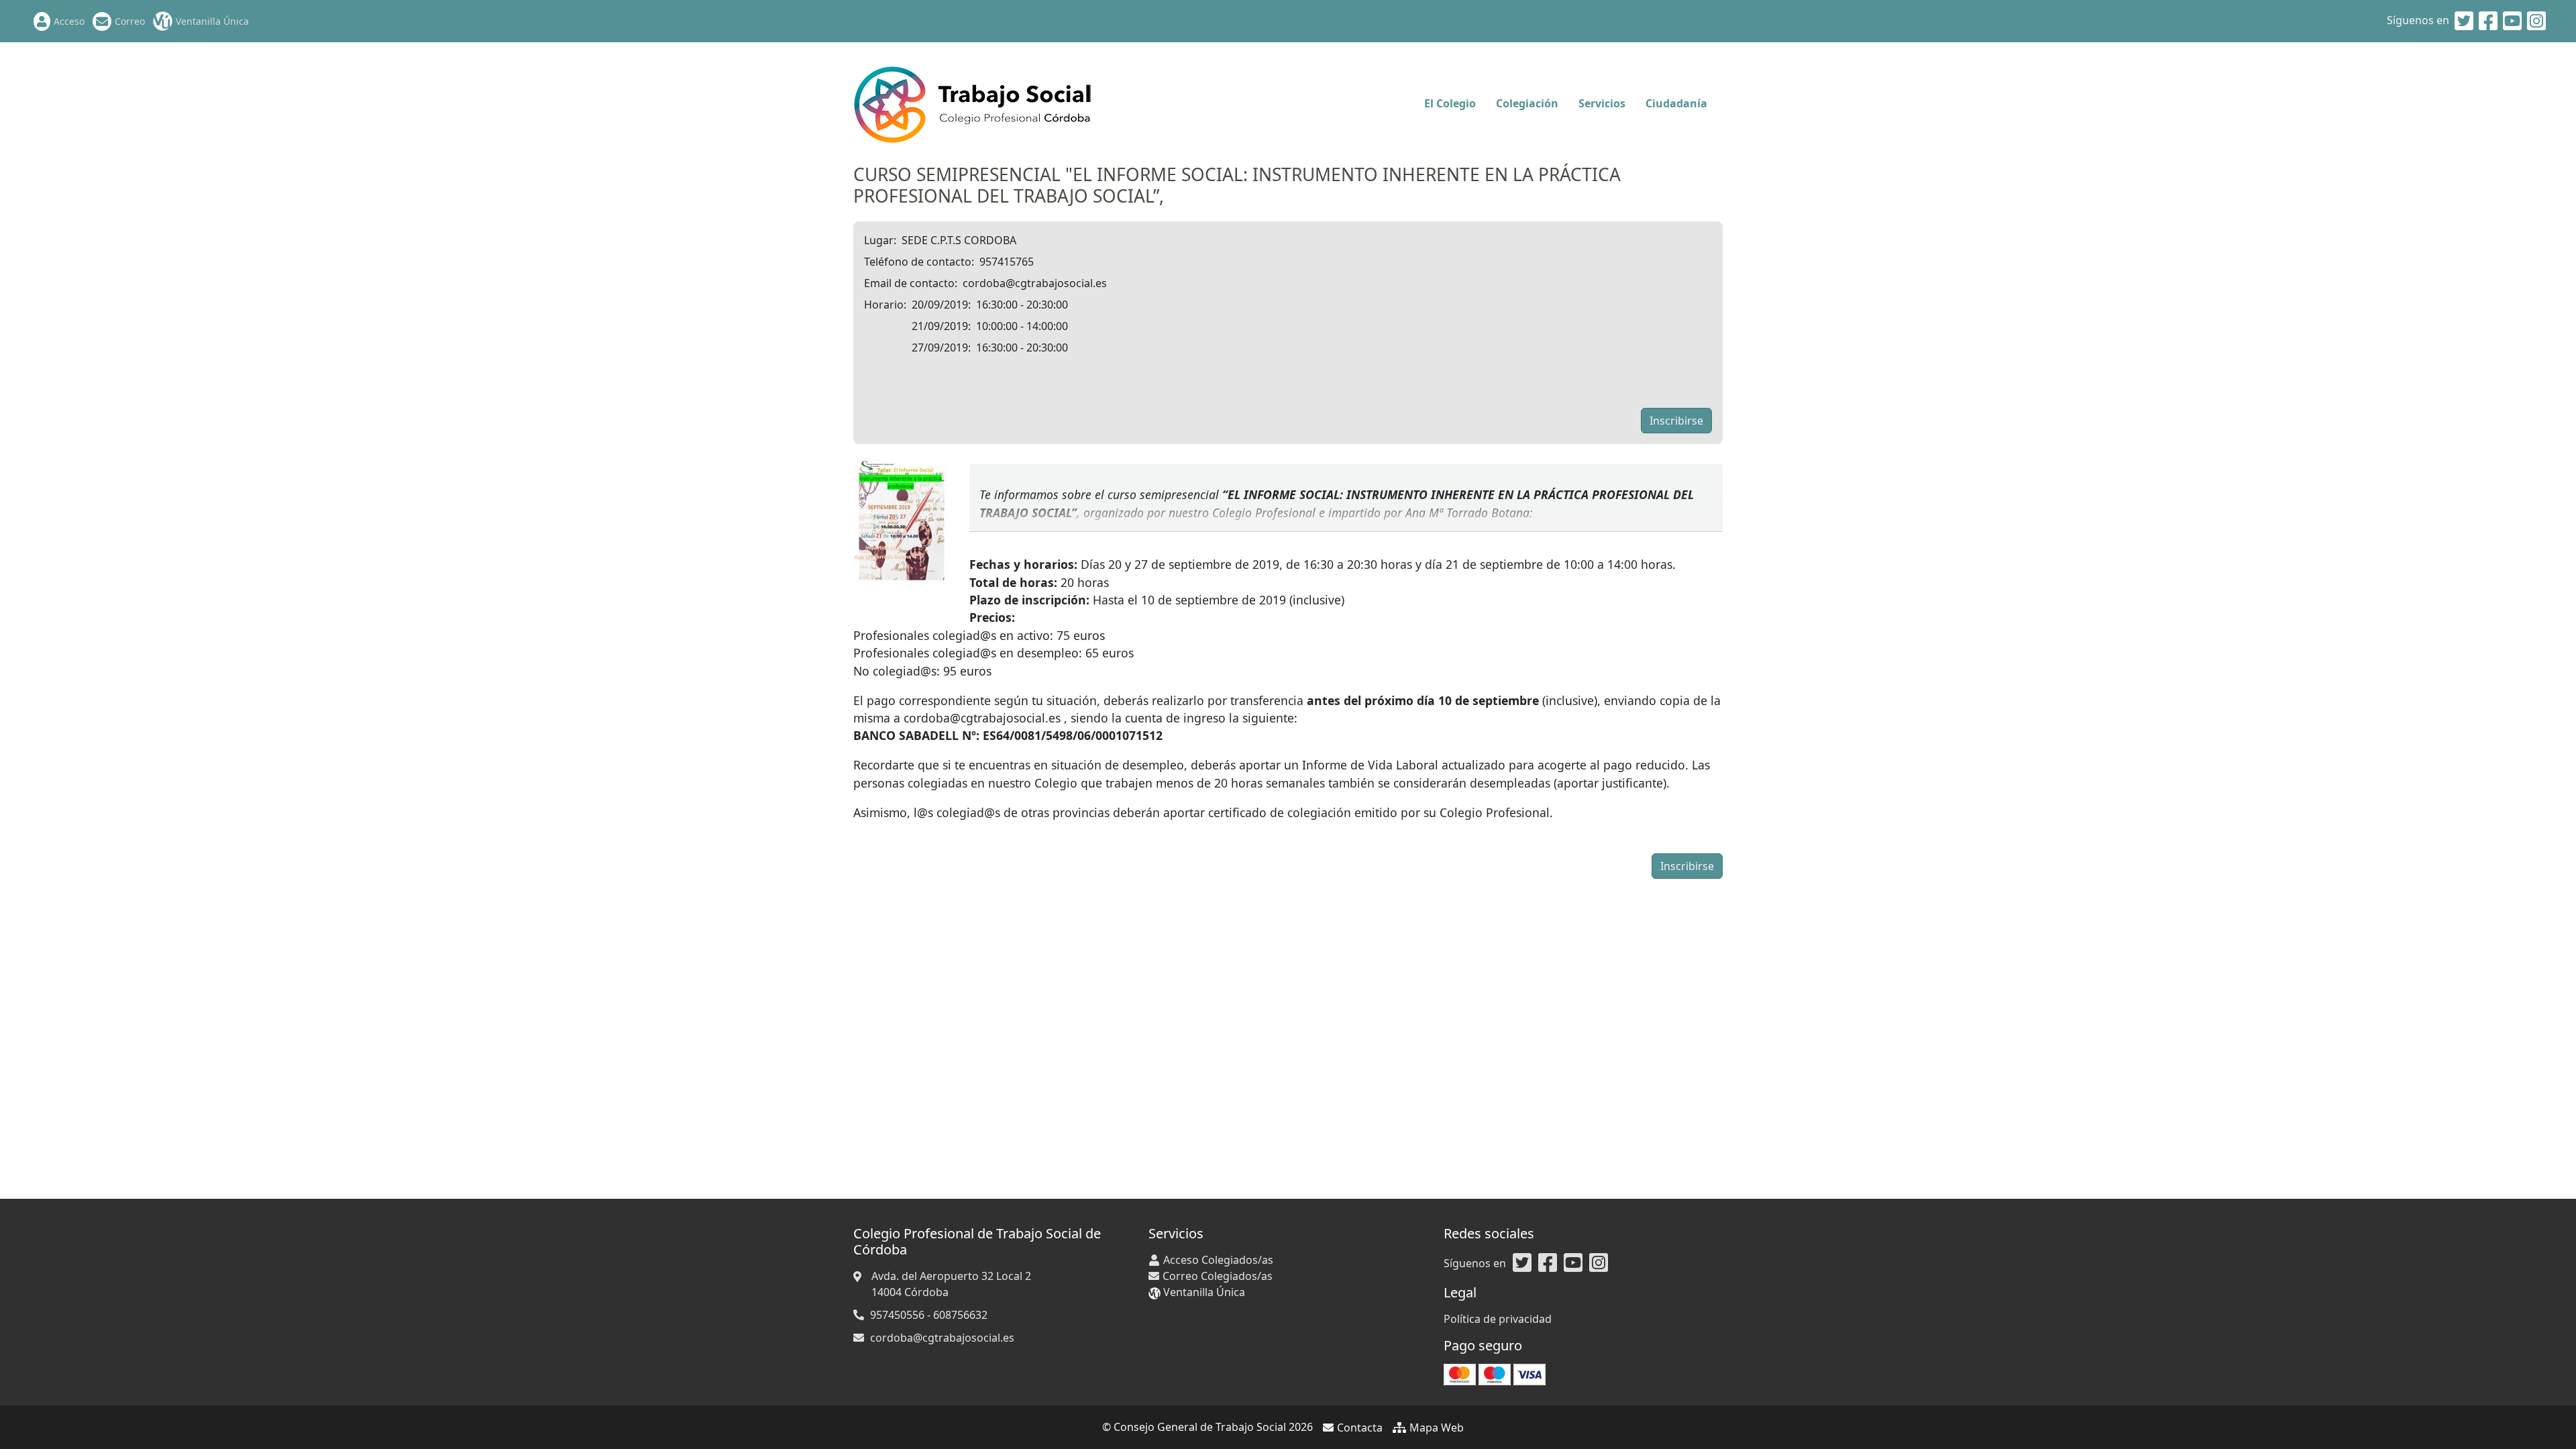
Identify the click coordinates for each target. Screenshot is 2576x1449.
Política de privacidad (1498, 1319)
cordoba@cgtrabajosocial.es (942, 1338)
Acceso (69, 21)
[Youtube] (2512, 21)
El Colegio (1450, 103)
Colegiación (1527, 103)
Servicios (1602, 103)
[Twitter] (2464, 21)
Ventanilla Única (212, 21)
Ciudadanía (1676, 103)
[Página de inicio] (972, 102)
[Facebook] (2488, 21)
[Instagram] (2536, 21)
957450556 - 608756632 (929, 1315)
